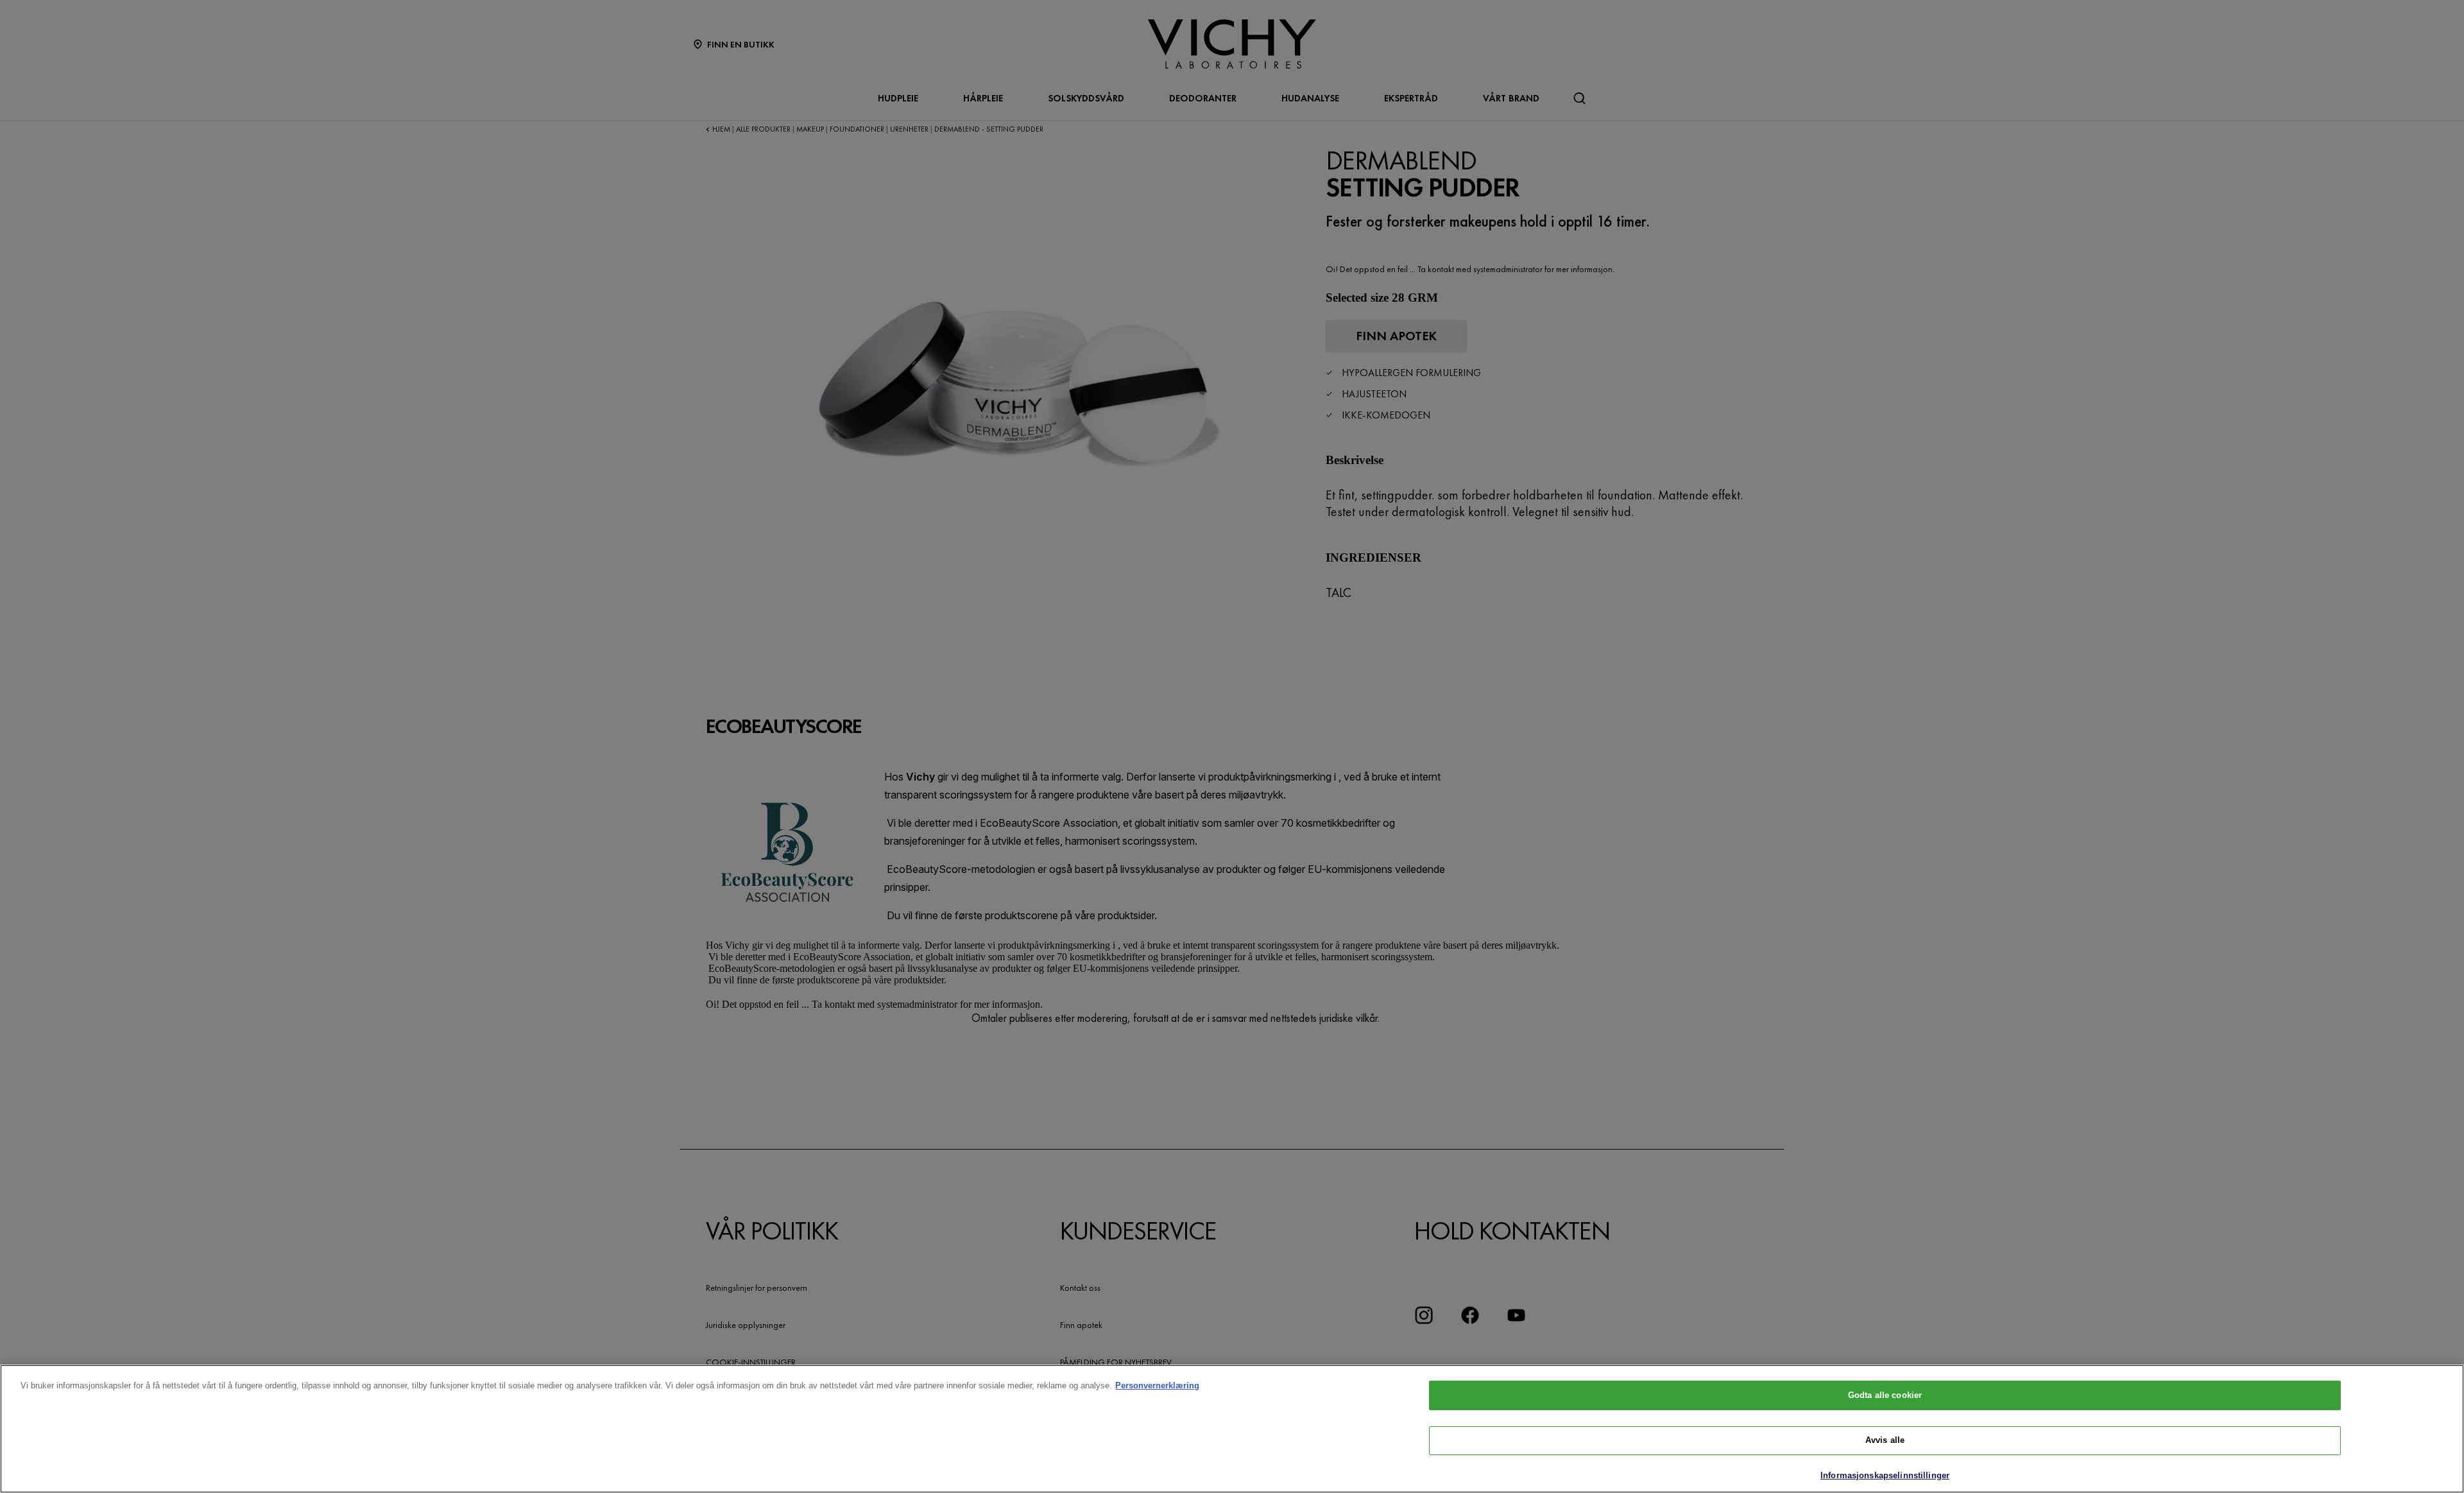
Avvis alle (1885, 1441)
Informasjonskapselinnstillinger (1885, 1475)
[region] (1232, 1429)
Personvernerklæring (1157, 1385)
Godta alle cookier (1885, 1395)
